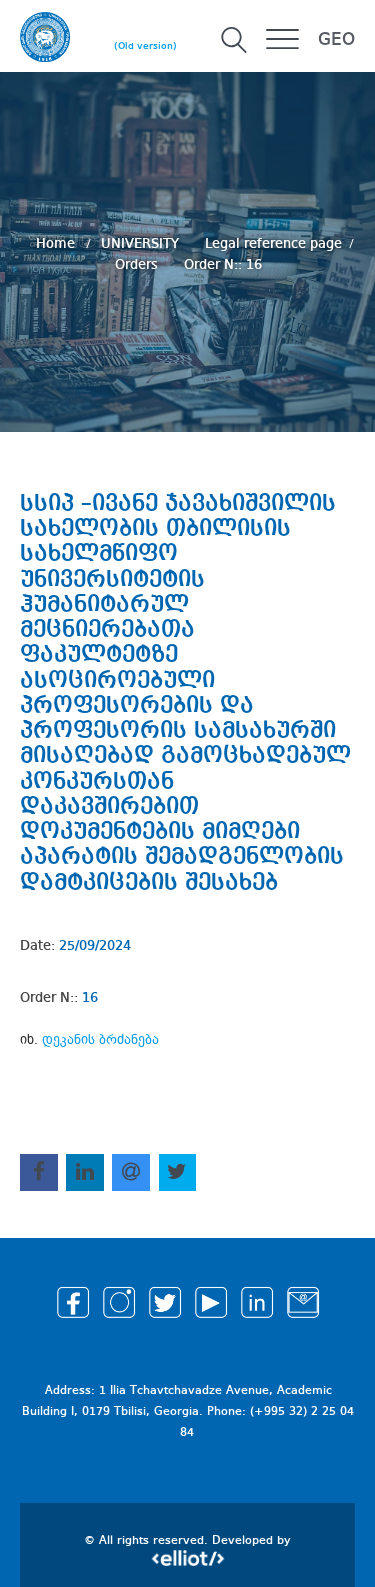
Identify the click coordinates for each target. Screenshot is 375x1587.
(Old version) (145, 46)
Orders (138, 264)
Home (57, 243)
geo (336, 40)
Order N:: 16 (223, 264)
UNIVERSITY (142, 243)
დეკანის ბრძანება (100, 1039)
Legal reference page (273, 243)
